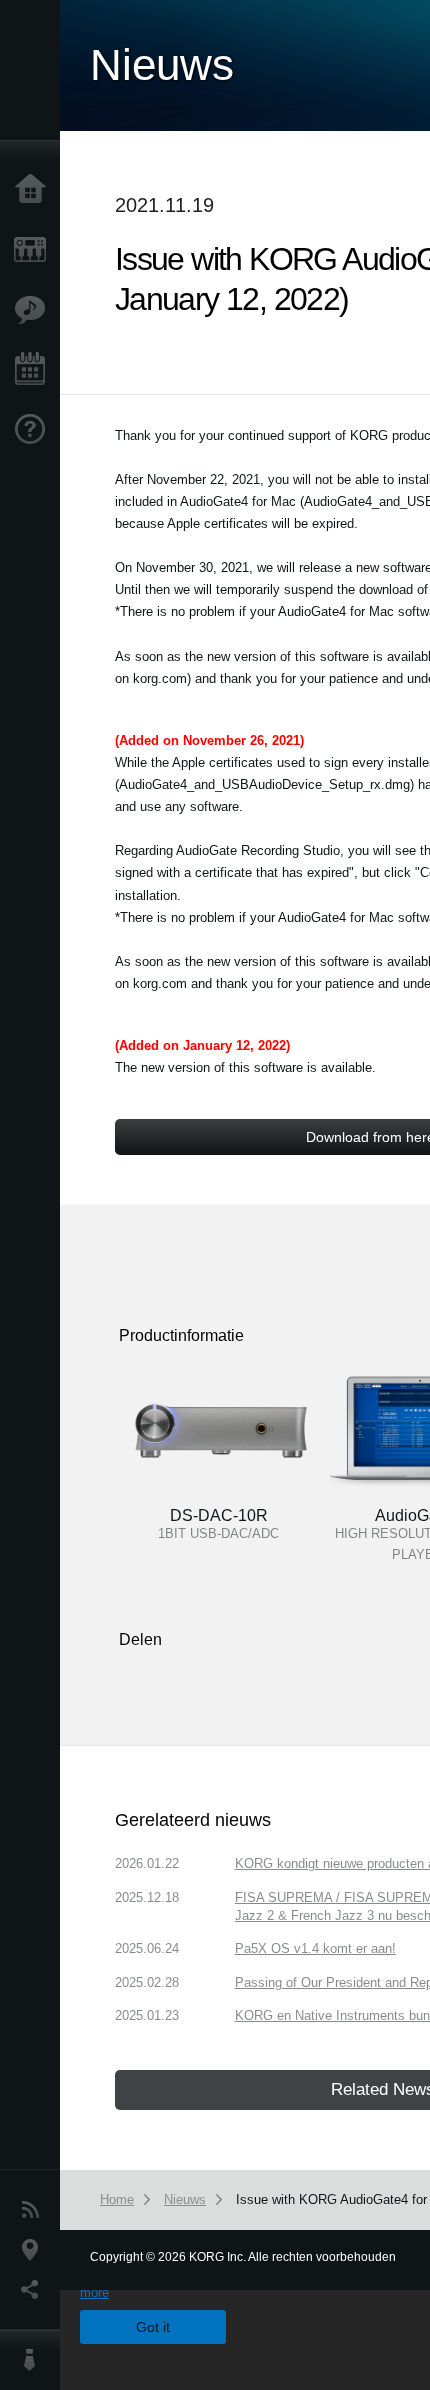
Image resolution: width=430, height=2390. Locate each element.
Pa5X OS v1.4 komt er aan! (315, 1948)
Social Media (35, 2290)
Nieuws (35, 2210)
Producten (35, 250)
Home (35, 190)
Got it (153, 2327)
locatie (35, 2250)
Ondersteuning (35, 430)
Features (35, 310)
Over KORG (35, 2360)
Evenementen (35, 370)
